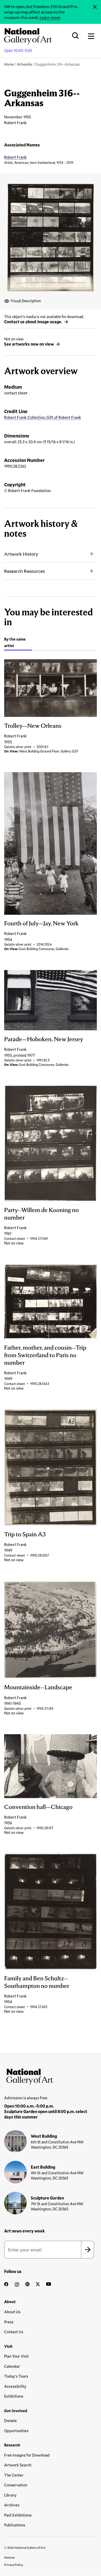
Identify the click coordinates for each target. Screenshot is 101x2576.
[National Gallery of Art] (51, 2075)
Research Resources (24, 571)
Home (9, 64)
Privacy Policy (14, 2565)
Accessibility (15, 2386)
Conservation (16, 2485)
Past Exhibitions (18, 2515)
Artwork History (21, 554)
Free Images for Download (27, 2455)
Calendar (12, 2366)
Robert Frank (15, 157)
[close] (95, 7)
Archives (12, 2505)
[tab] (18, 643)
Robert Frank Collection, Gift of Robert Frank (43, 417)
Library (10, 2495)
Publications (15, 2525)
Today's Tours (16, 2376)
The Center (14, 2475)
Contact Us (14, 2332)
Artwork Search (18, 2465)
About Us (12, 2312)
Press (9, 2322)
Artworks (24, 64)
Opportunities (16, 2431)
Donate (10, 2420)
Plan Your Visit (16, 2356)
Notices (10, 2557)
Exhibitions (14, 2396)
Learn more (50, 17)
